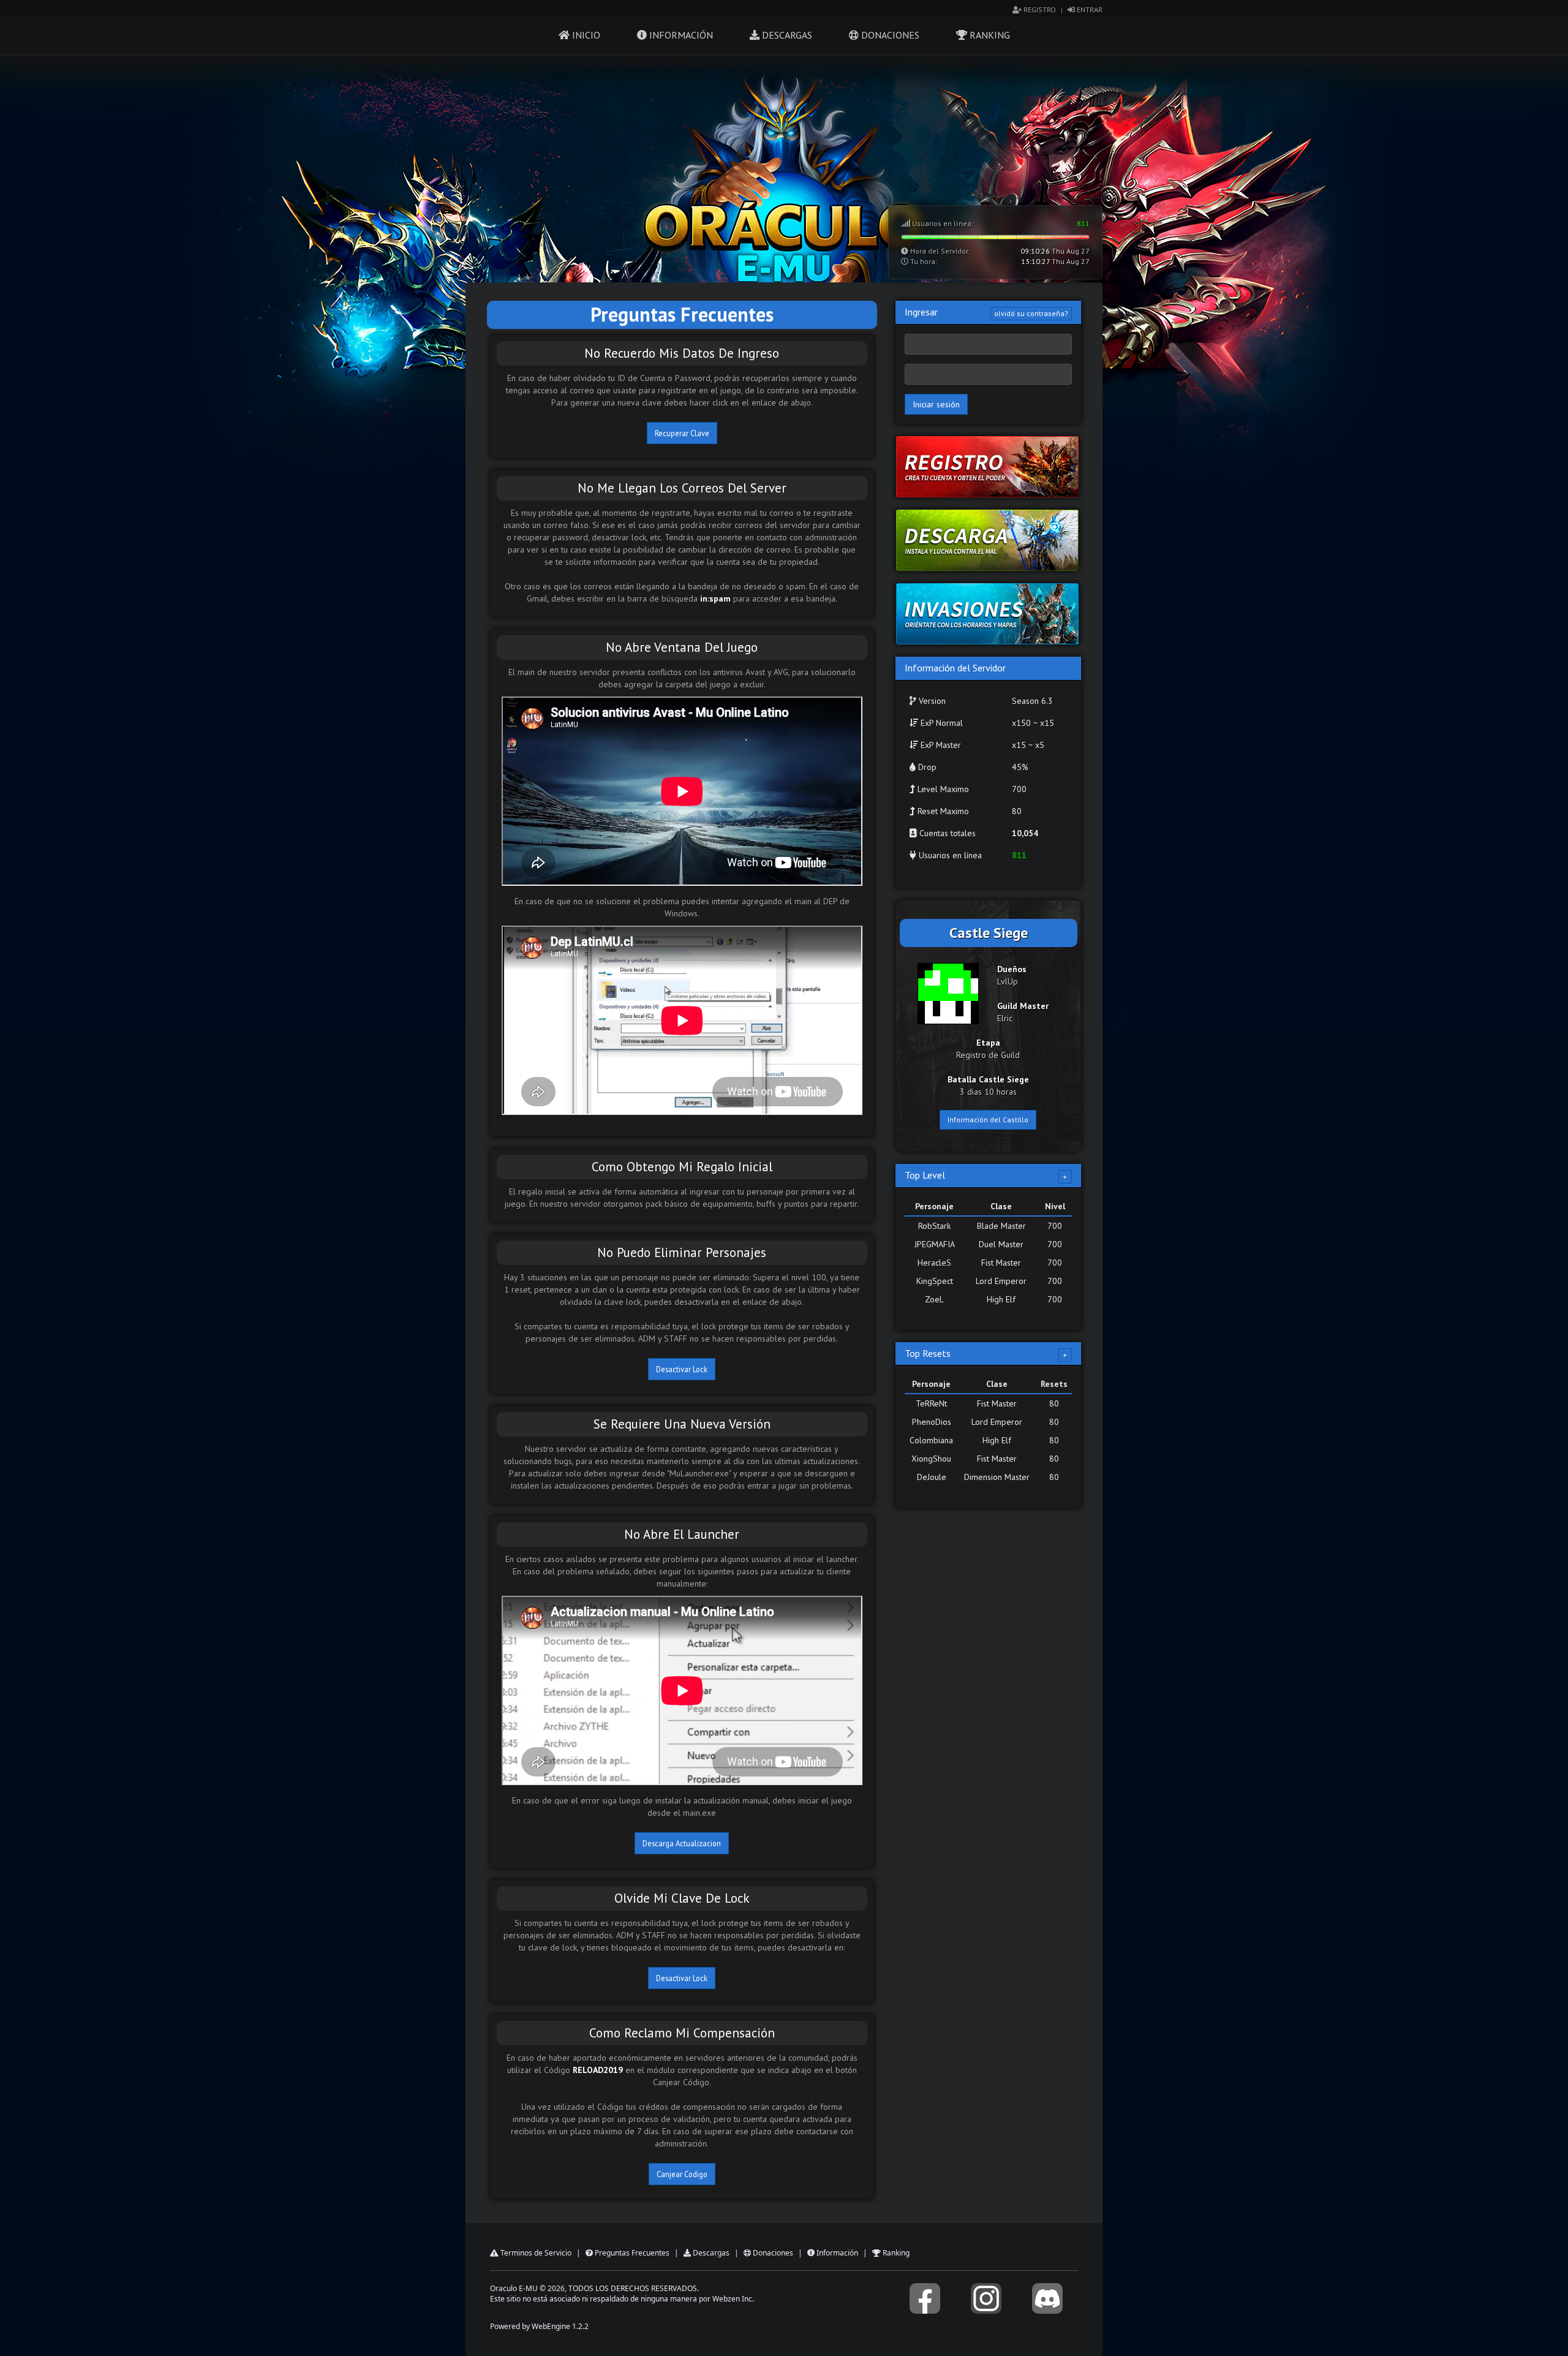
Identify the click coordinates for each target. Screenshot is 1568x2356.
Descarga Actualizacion (682, 1843)
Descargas (786, 35)
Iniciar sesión (936, 404)
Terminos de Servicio (535, 2253)
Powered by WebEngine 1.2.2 (539, 2326)
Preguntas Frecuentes (631, 2253)
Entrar (1089, 9)
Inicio (585, 35)
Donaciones (889, 35)
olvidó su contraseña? (1031, 313)
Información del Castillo (988, 1119)
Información (680, 35)
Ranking (989, 35)
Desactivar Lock (682, 1369)
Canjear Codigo (682, 2174)
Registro (1039, 9)
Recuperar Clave (682, 433)
